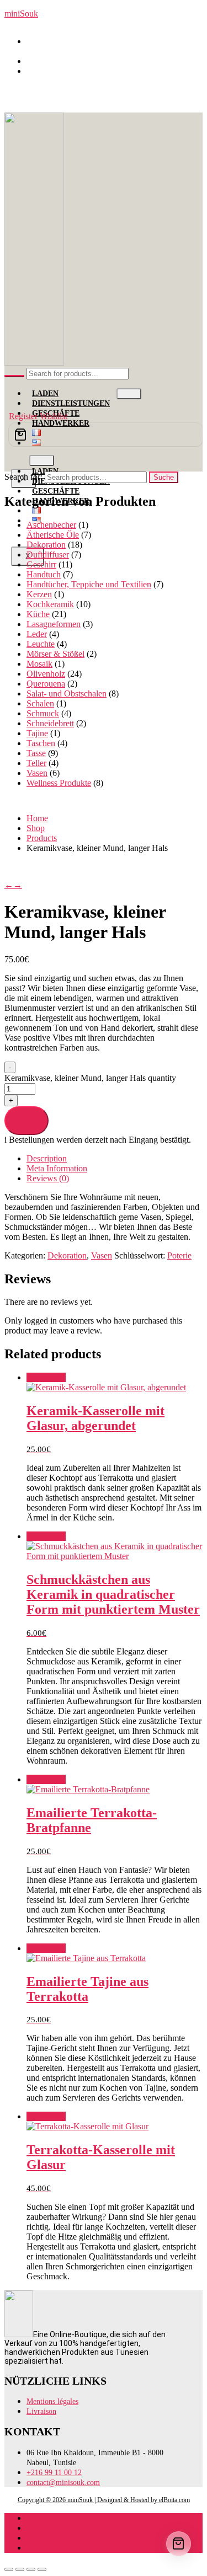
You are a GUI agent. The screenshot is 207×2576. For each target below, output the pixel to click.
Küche (38, 614)
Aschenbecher (51, 525)
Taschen (41, 743)
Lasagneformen (54, 624)
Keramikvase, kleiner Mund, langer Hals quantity (90, 1078)
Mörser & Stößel (55, 654)
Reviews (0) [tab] (48, 1178)
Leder (37, 634)
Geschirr (41, 564)
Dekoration (46, 545)
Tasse (36, 753)
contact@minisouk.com (73, 71)
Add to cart (26, 1120)
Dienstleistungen (71, 403)
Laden (45, 393)
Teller (36, 763)
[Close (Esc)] (42, 2569)
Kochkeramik (50, 604)
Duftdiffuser (48, 555)
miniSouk (21, 14)
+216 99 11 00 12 (63, 61)
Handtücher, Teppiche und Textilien (89, 584)
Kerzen (39, 594)
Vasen (37, 773)
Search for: (23, 477)
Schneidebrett (50, 723)
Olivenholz (46, 674)
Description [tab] (47, 1158)
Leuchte (41, 644)
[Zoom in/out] (9, 2569)
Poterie (179, 1255)
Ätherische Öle (53, 535)
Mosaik (39, 664)
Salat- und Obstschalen (67, 693)
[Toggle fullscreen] (20, 2569)
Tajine (37, 733)
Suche (164, 477)
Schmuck (43, 713)
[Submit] (14, 376)
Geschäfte (56, 491)
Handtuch (44, 574)
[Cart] (106, 435)
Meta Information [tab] (57, 1168)
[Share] (31, 2569)
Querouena (46, 684)
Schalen (40, 703)
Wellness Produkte (59, 783)
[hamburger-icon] (129, 394)
